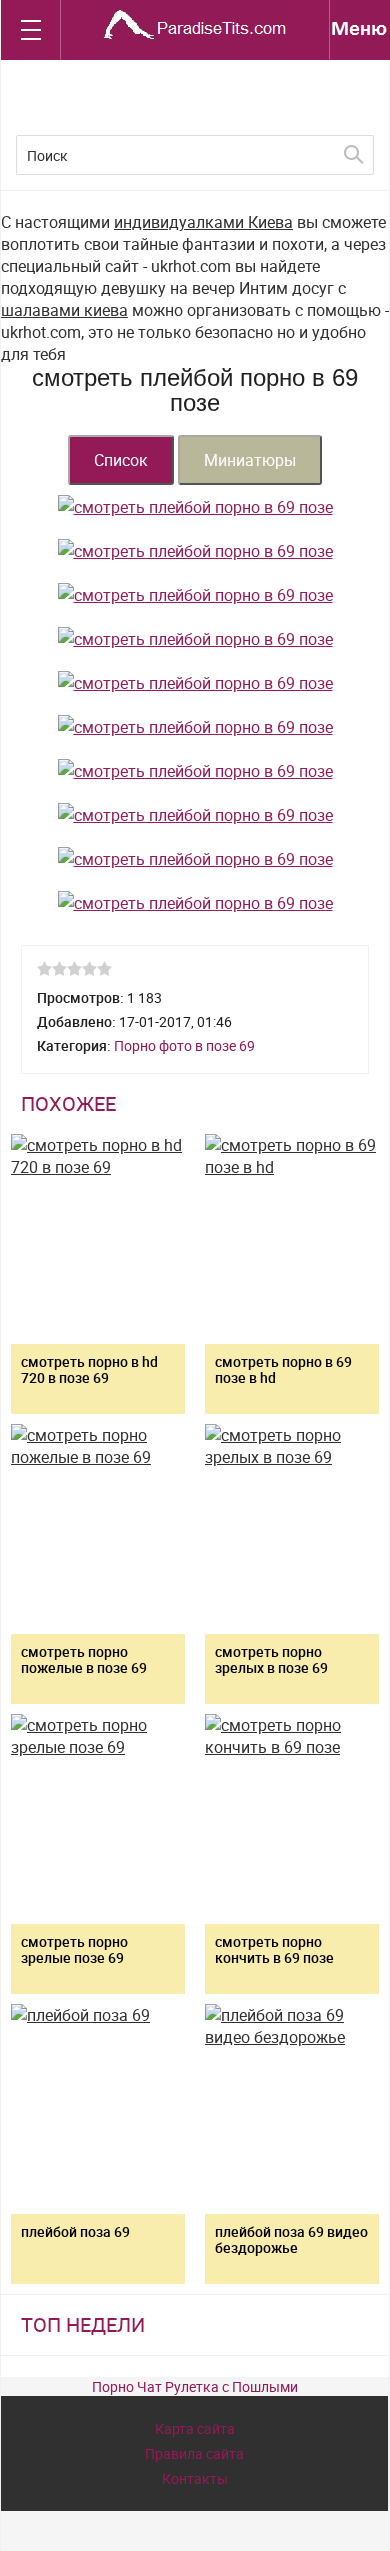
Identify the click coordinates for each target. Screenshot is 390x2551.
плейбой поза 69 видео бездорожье (291, 2239)
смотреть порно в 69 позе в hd (283, 1369)
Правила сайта (194, 2453)
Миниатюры (250, 460)
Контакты (195, 2478)
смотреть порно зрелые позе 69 (74, 1949)
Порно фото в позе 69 (184, 1045)
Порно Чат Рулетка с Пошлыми (195, 2386)
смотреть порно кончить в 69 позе (274, 1949)
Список (121, 460)
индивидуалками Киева (203, 222)
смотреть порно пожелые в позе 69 (84, 1659)
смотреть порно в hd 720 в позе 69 (89, 1369)
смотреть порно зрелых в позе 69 (271, 1659)
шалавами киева (64, 310)
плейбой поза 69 (75, 2231)
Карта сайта (195, 2428)
